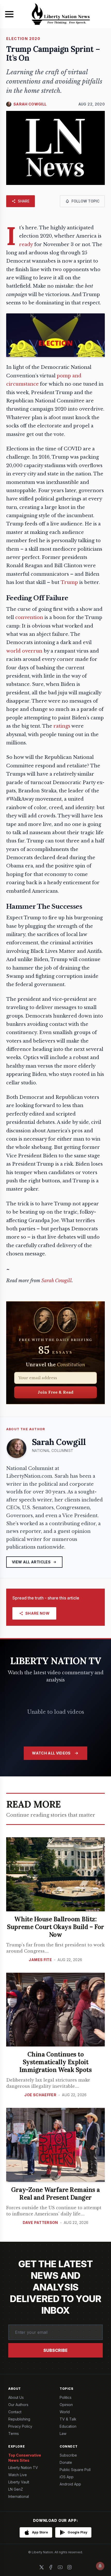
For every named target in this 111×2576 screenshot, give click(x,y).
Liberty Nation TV (23, 2468)
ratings (62, 726)
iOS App (67, 2477)
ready (26, 245)
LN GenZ (16, 2489)
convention (29, 617)
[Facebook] (51, 2567)
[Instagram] (69, 2567)
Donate (66, 2462)
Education (68, 2426)
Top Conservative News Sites (25, 2458)
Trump (69, 582)
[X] (42, 2567)
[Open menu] (9, 14)
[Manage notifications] (100, 2566)
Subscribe (55, 2350)
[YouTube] (60, 2567)
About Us (16, 2397)
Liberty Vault (19, 2482)
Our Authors (18, 2405)
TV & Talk (68, 2419)
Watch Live (18, 2475)
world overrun (24, 651)
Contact (15, 2412)
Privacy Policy (20, 2426)
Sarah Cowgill (57, 1281)
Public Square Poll (75, 2470)
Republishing (19, 2419)
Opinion (66, 2405)
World (65, 2412)
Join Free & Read (56, 1392)
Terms (14, 2433)
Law (63, 2433)
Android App (70, 2484)
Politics (66, 2397)
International (19, 2496)
